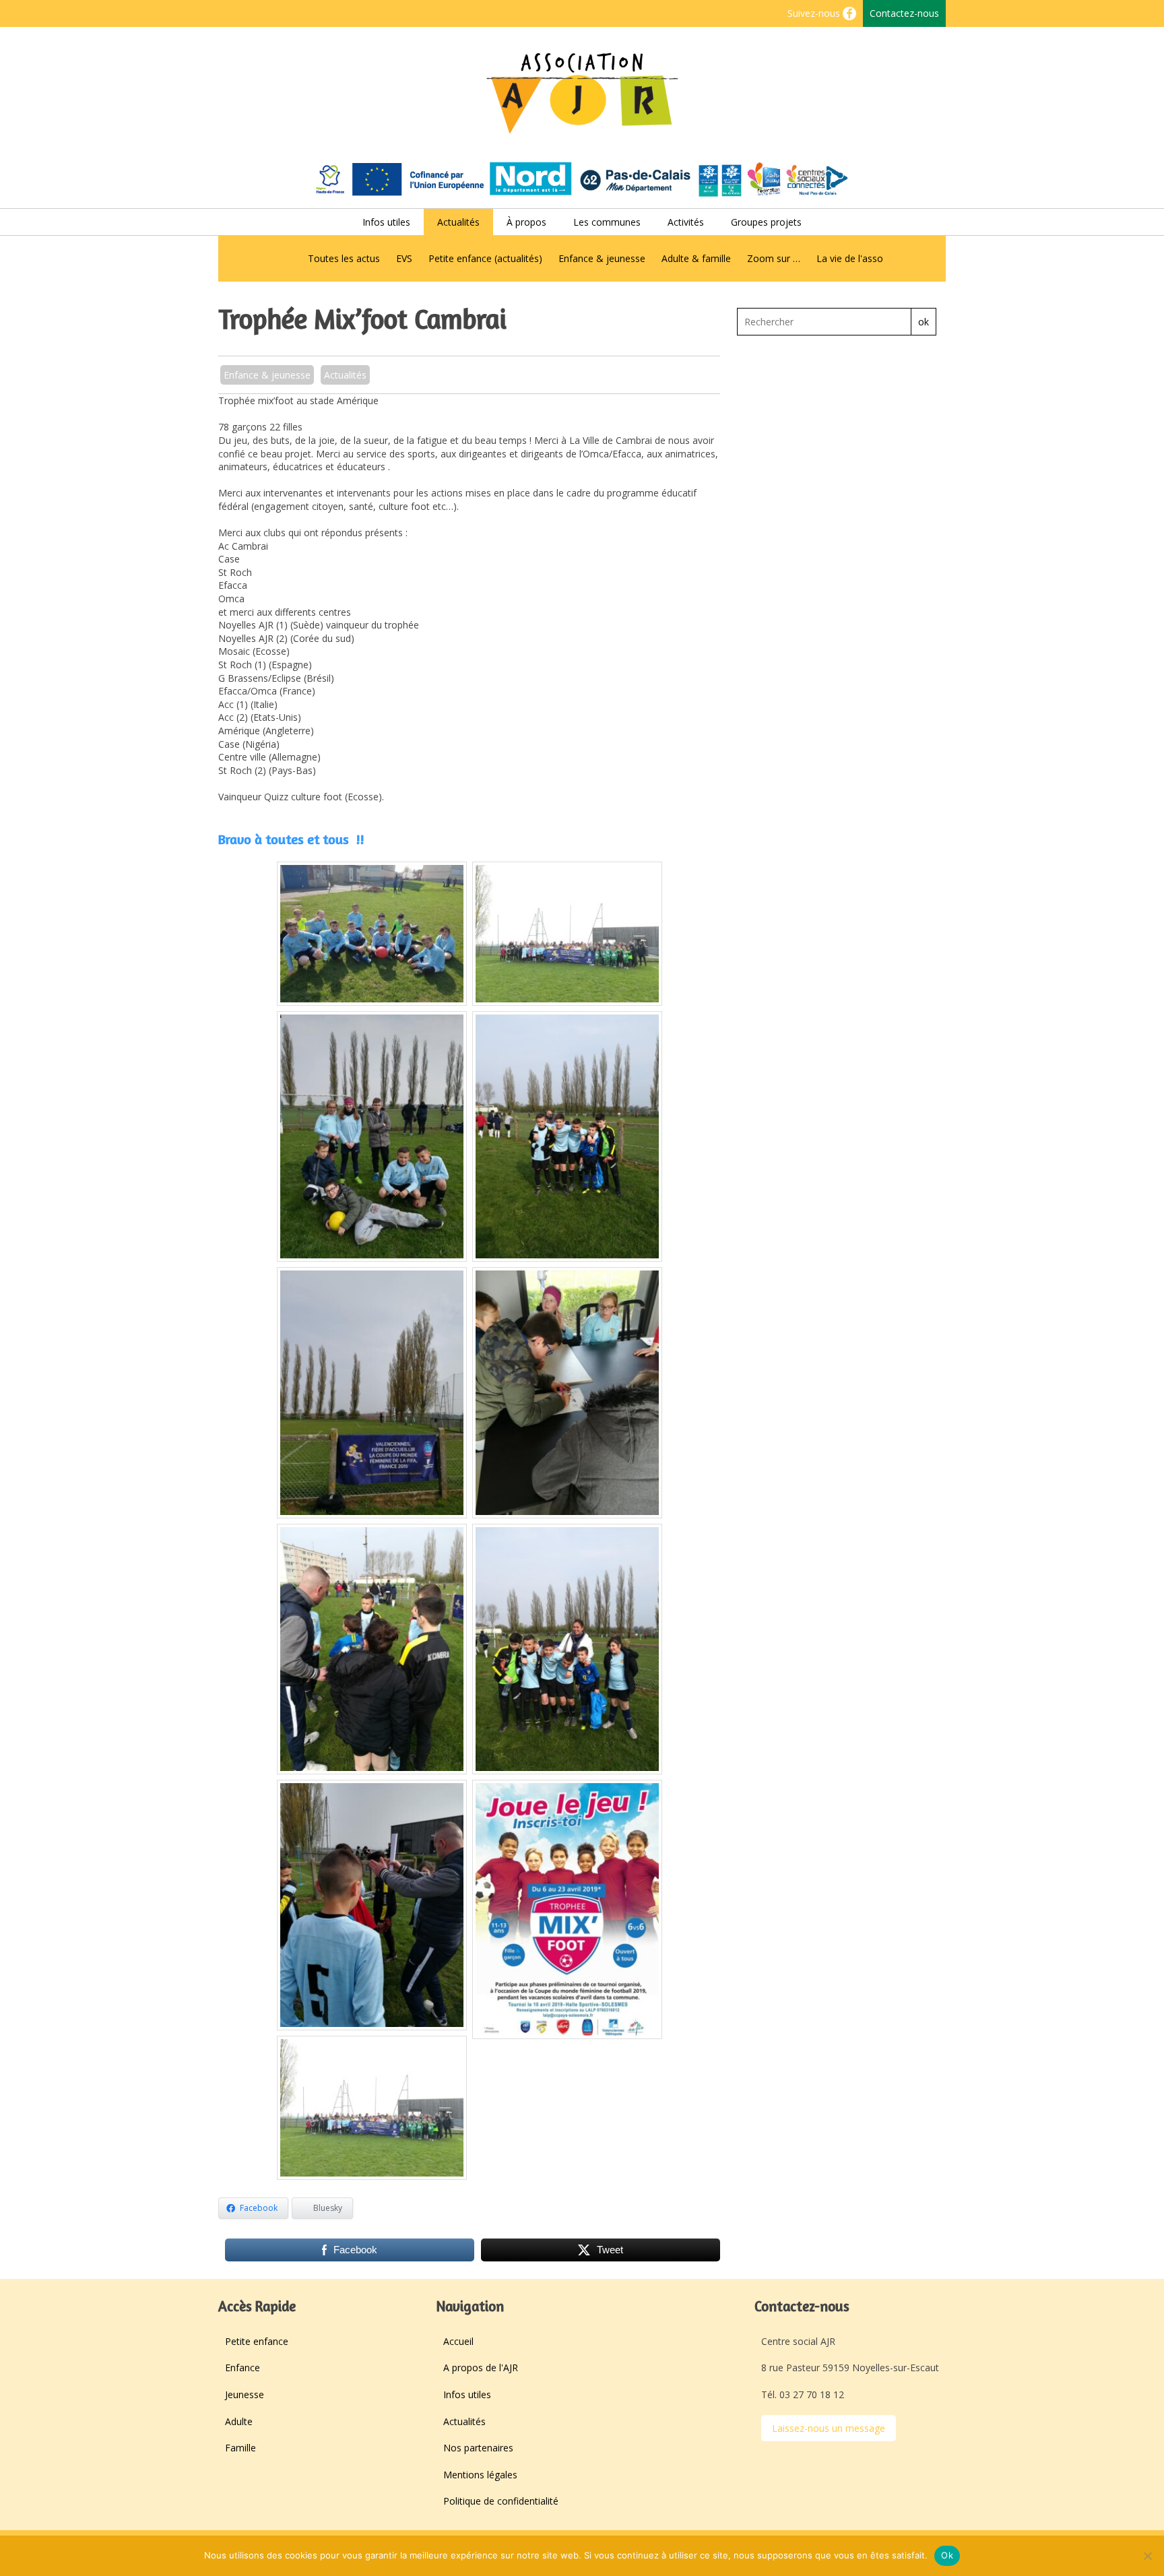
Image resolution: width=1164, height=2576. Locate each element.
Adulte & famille (696, 258)
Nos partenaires (478, 2448)
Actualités (458, 222)
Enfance (243, 2368)
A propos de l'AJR (481, 2368)
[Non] (1147, 2556)
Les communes (607, 222)
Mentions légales (480, 2475)
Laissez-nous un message (829, 2428)
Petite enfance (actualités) (485, 258)
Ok (947, 2555)
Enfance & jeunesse (602, 258)
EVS (404, 258)
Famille (240, 2448)
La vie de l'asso (850, 258)
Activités (686, 222)
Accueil (458, 2341)
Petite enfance (257, 2341)
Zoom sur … (774, 258)
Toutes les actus (344, 258)
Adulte (239, 2421)
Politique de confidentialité (501, 2501)
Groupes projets (766, 222)
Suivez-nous (815, 13)
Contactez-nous (904, 13)
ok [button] (924, 322)
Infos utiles (386, 222)
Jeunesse (245, 2394)
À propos (526, 222)
